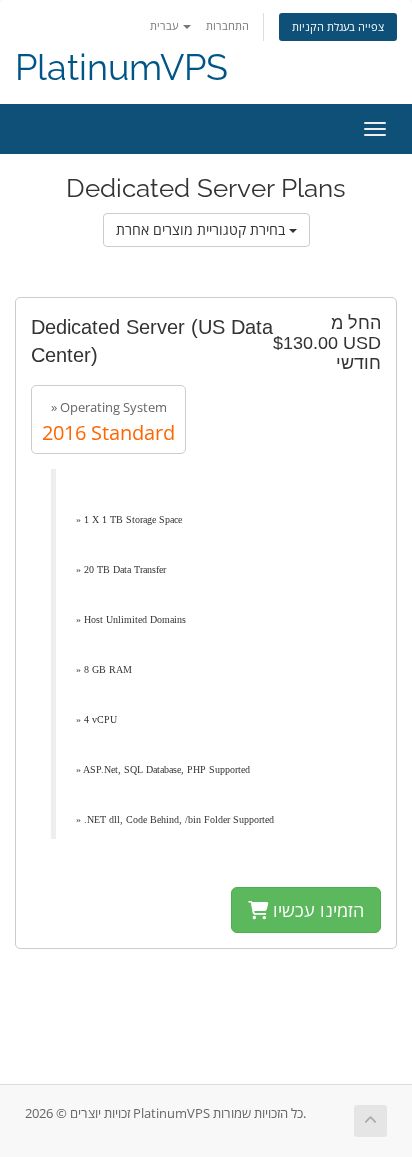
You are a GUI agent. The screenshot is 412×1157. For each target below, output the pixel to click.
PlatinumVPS (121, 67)
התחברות (227, 25)
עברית (165, 25)
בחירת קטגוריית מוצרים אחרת (202, 229)
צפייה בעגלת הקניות (338, 26)
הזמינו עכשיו (316, 910)
